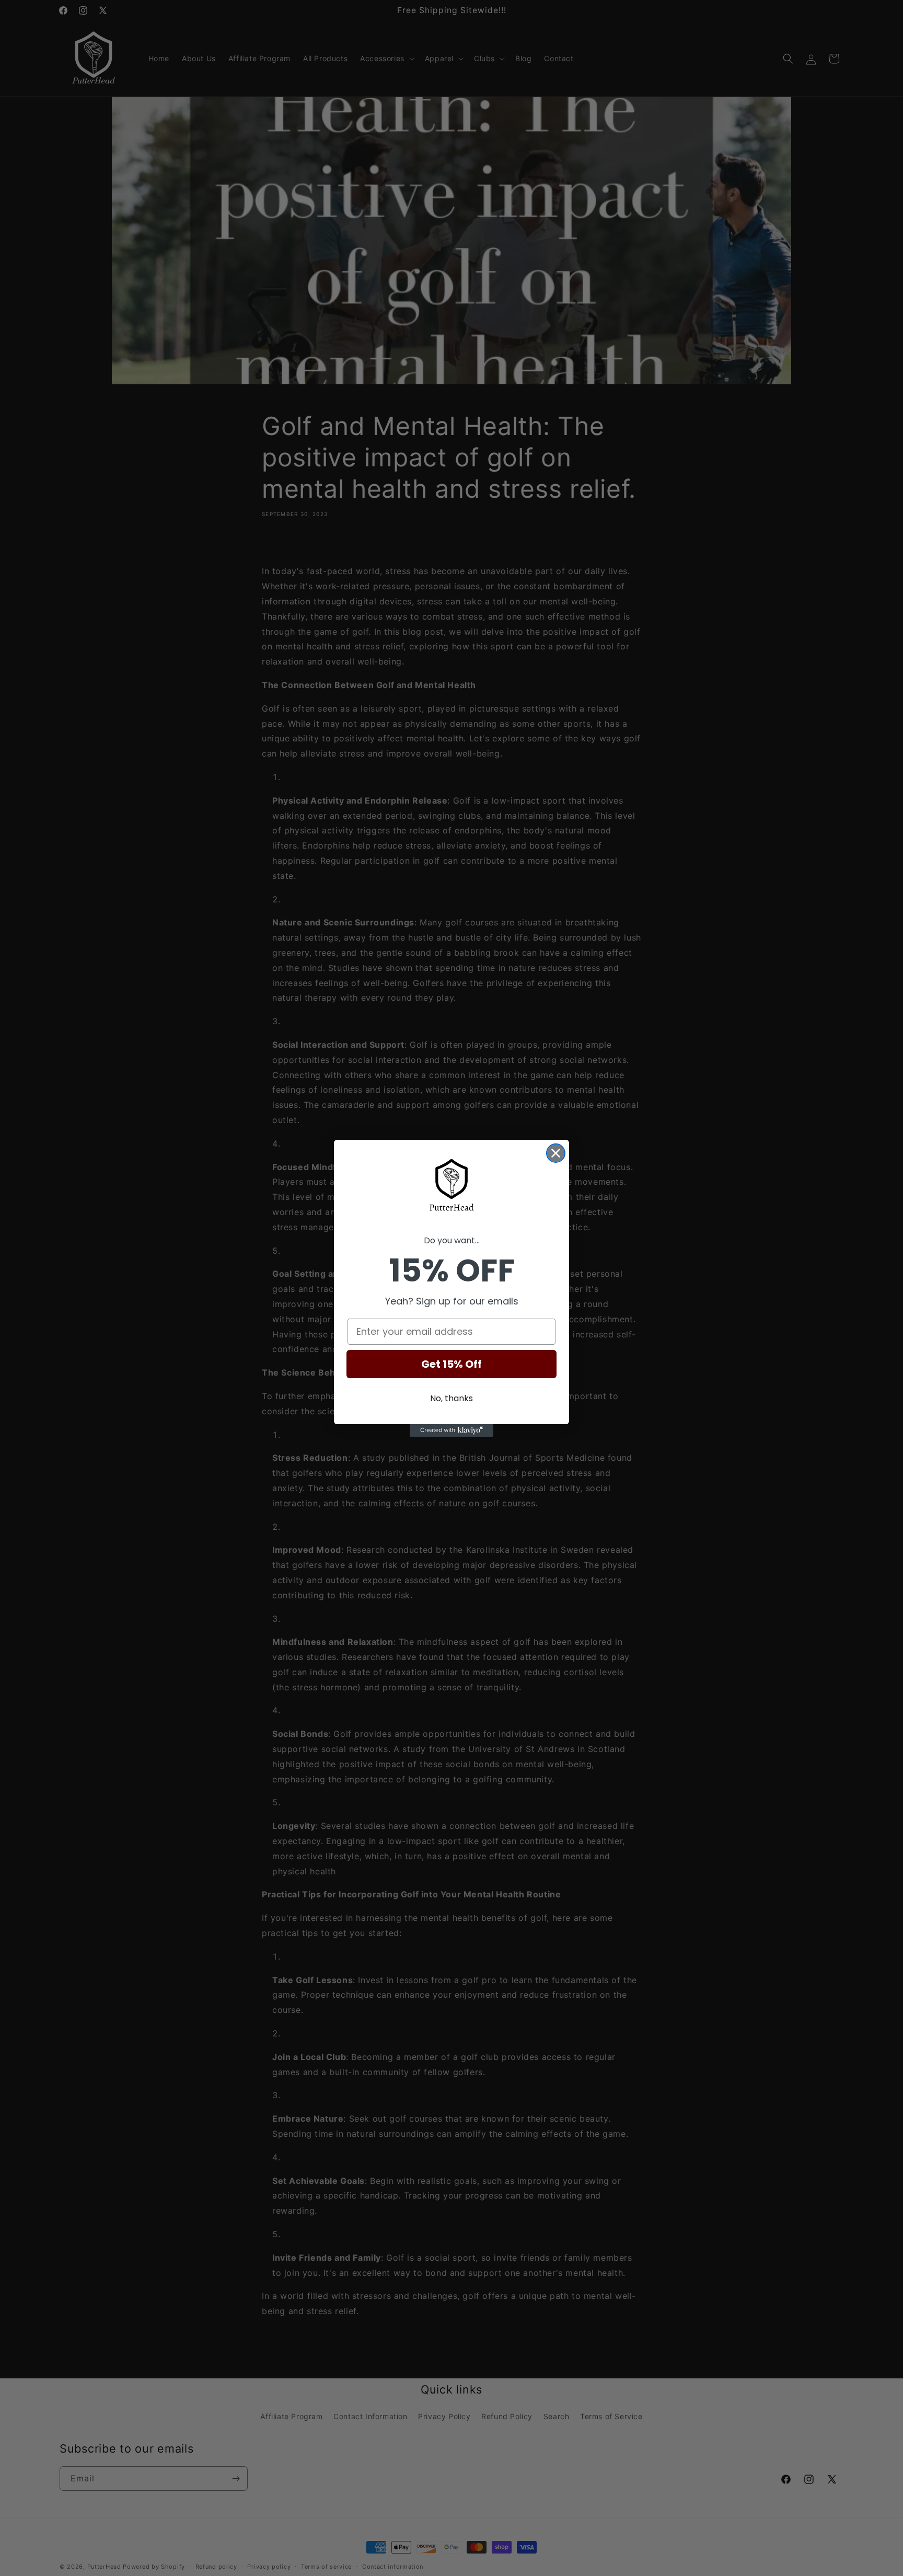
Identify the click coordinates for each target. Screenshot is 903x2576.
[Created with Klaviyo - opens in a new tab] (451, 1430)
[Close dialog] (556, 1153)
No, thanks (451, 1398)
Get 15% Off (451, 1364)
